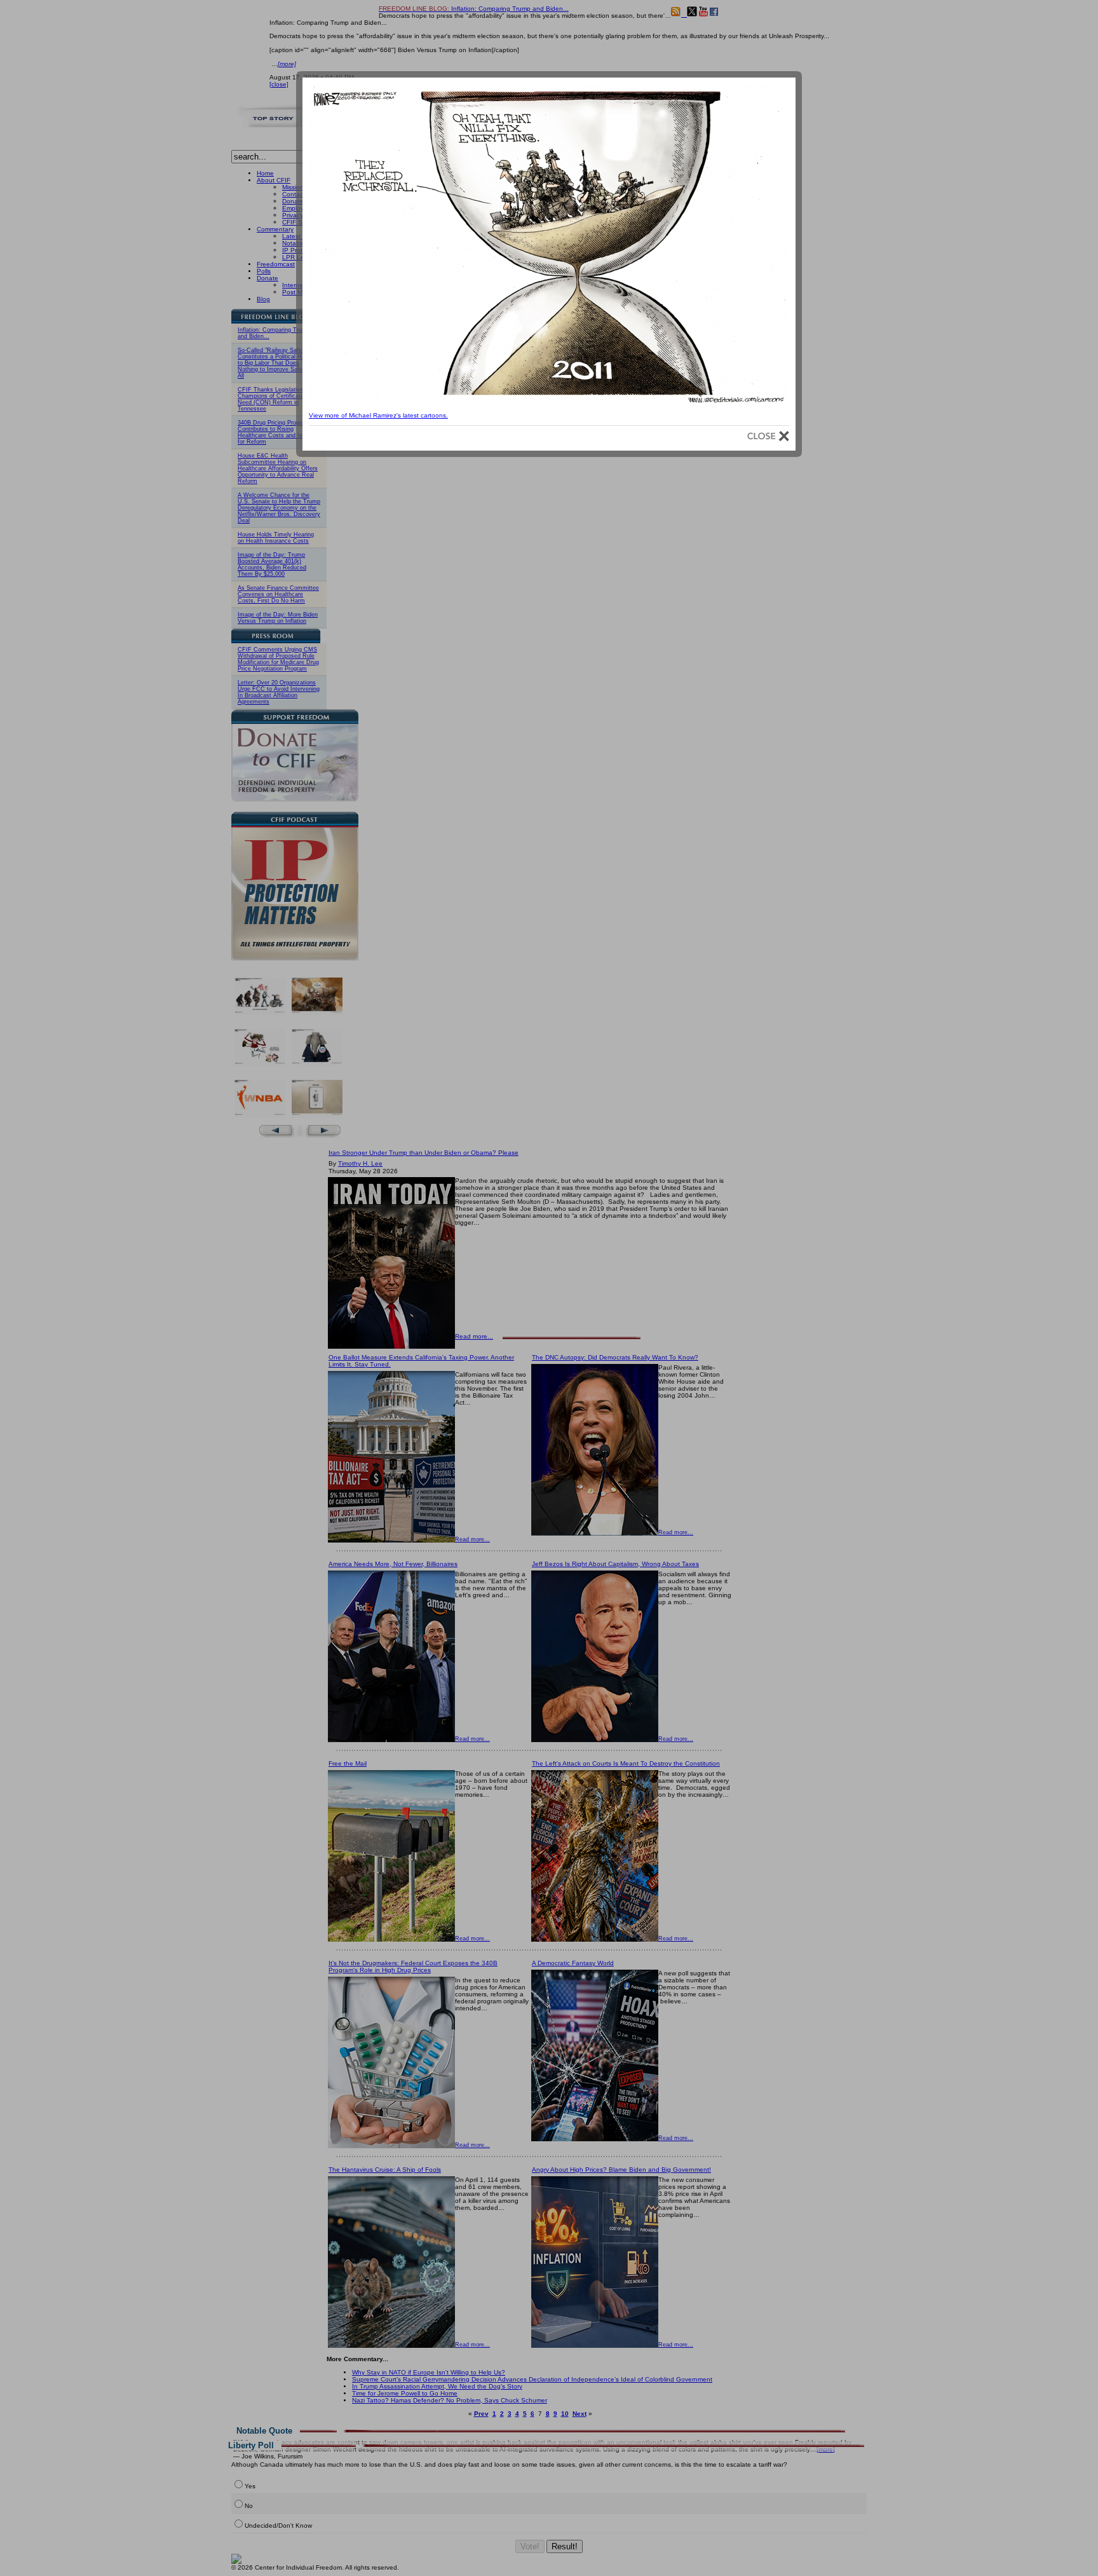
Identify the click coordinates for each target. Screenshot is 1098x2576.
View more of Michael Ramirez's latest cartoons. (378, 415)
